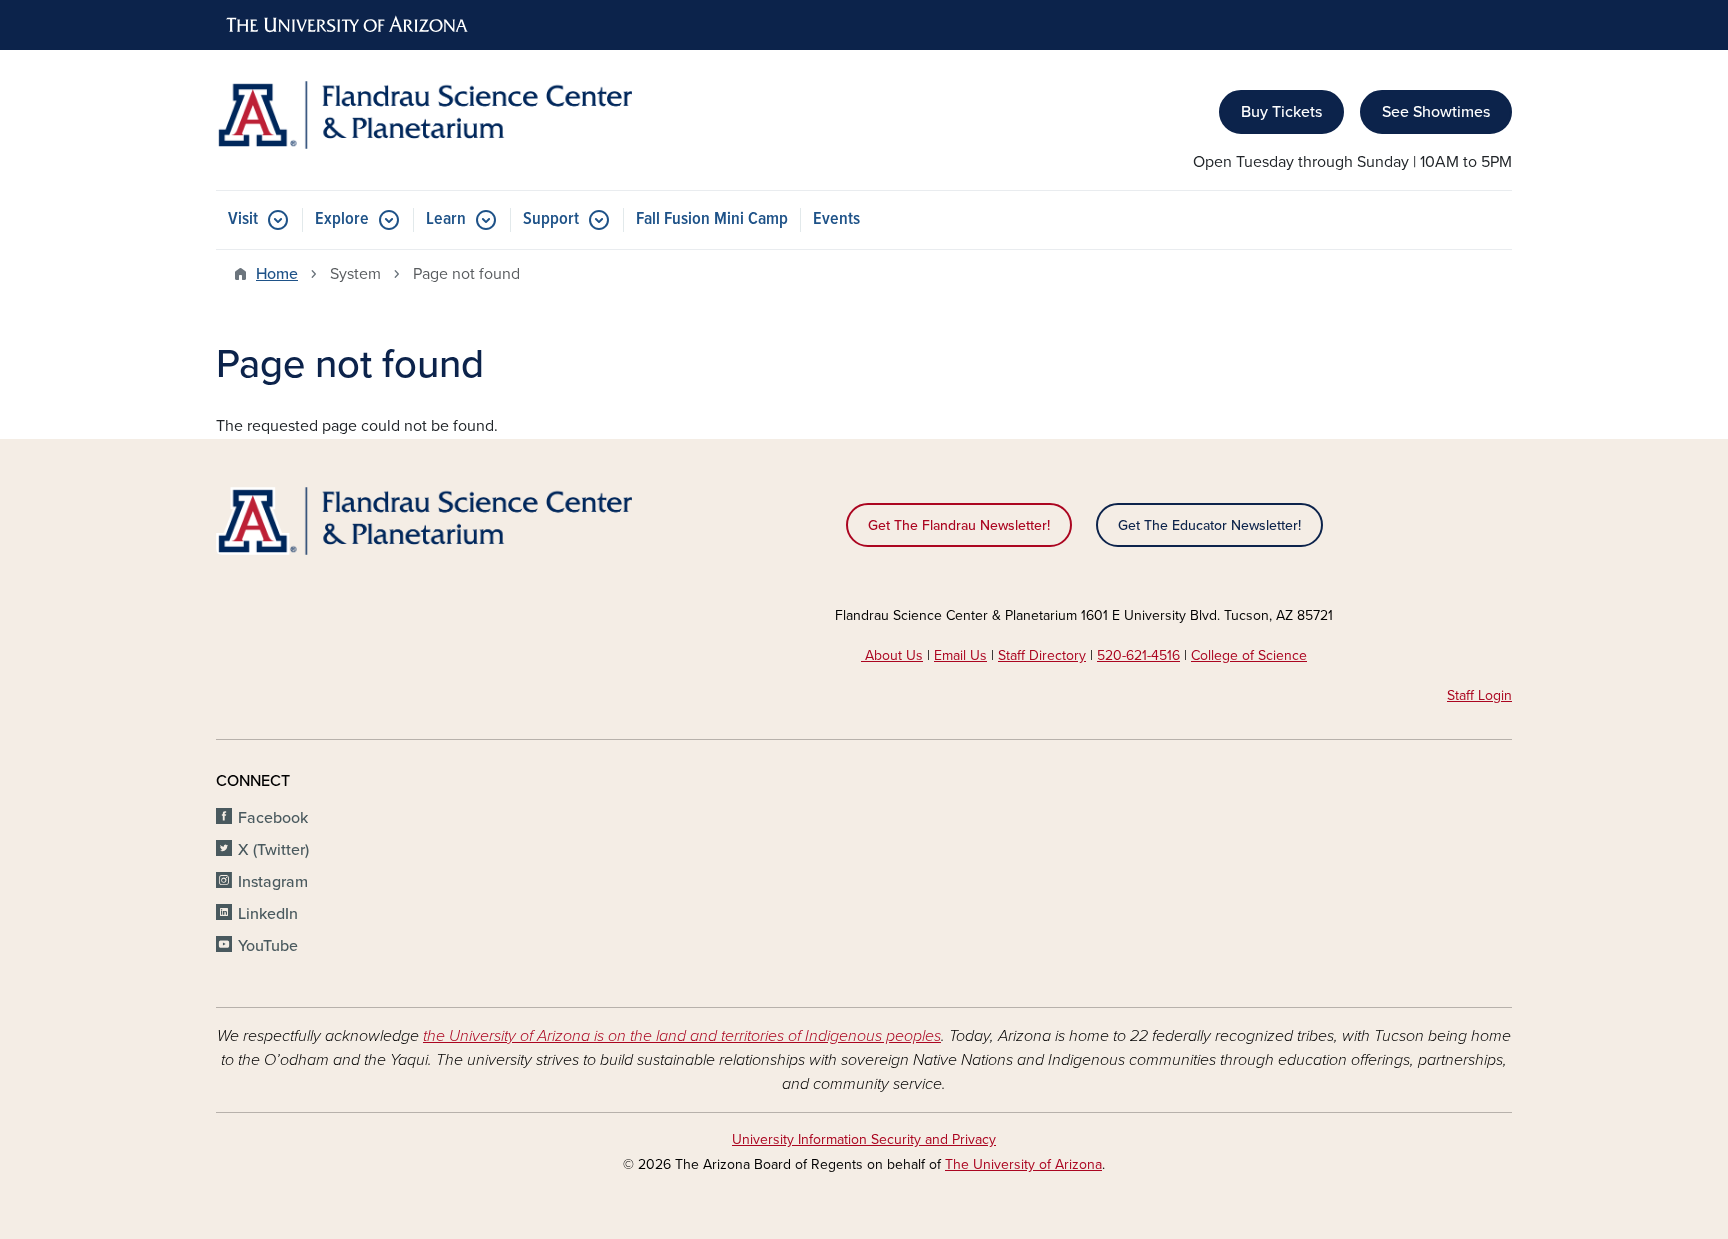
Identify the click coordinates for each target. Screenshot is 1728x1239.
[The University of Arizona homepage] (348, 25)
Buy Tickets (1281, 112)
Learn (446, 219)
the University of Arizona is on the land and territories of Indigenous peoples (682, 1036)
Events (836, 219)
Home (277, 274)
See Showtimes (1436, 112)
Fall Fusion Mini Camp (712, 219)
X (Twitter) (273, 850)
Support (551, 219)
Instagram (273, 882)
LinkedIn (268, 914)
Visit (243, 219)
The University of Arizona (1023, 1164)
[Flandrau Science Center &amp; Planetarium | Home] (424, 115)
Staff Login (1479, 695)
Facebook (273, 818)
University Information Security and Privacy (864, 1139)
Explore (342, 219)
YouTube (268, 946)
